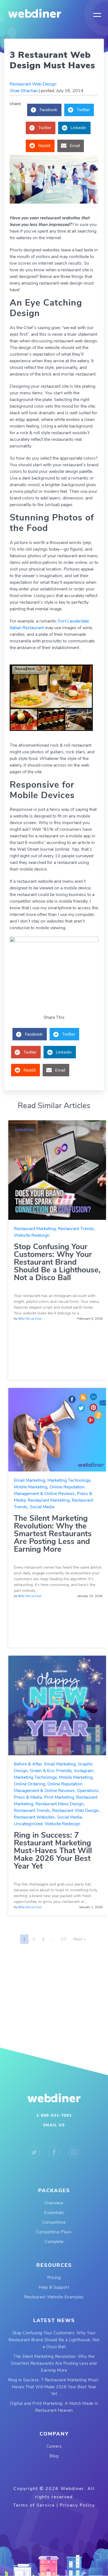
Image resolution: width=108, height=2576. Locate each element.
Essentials (54, 2213)
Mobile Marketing (31, 1487)
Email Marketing (29, 1480)
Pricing (54, 2278)
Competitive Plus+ (54, 2232)
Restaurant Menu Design (60, 1804)
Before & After (28, 1764)
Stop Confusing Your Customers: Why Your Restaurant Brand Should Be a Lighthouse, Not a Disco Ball (57, 1262)
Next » (79, 1939)
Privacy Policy (77, 2505)
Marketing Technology (69, 1480)
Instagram (84, 1771)
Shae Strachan (24, 91)
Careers (54, 2446)
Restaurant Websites (34, 1817)
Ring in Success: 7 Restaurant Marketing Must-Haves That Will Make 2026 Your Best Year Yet (53, 1851)
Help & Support (54, 2287)
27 (64, 1939)
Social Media (42, 1507)
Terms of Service (34, 2505)
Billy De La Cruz (30, 1319)
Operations (88, 1791)
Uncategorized (28, 1824)
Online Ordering (29, 1784)
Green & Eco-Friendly (51, 1771)
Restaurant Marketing (35, 1229)
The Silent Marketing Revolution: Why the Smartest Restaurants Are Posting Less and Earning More (53, 1534)
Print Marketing (59, 1797)
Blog (54, 2456)
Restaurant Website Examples (54, 2297)
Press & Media (28, 1797)
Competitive (54, 2222)
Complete (54, 2242)
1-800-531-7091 (54, 2115)
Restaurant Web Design (33, 84)
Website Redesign (32, 1235)
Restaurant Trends (76, 1229)
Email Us (54, 2125)
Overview (54, 2203)
